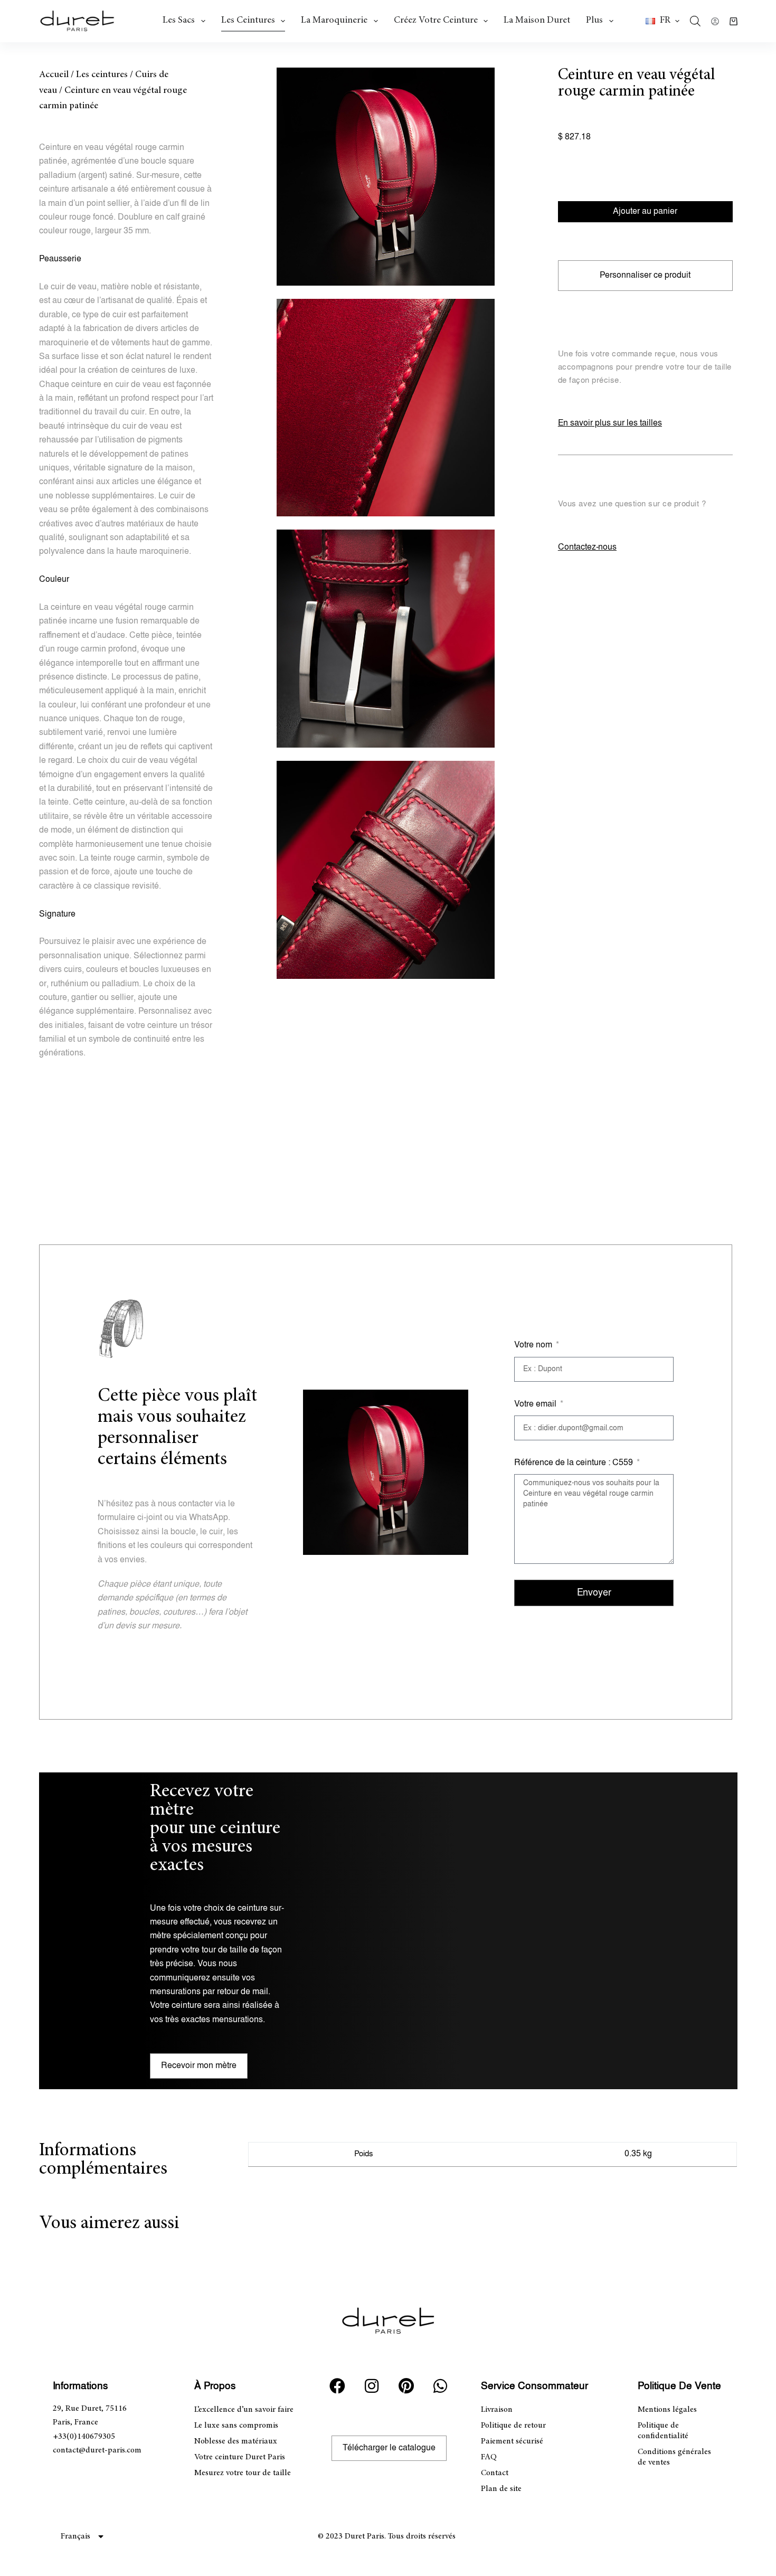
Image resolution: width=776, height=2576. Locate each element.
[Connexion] (715, 21)
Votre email (536, 1404)
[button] (663, 21)
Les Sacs (179, 21)
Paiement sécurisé (512, 2441)
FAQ (489, 2457)
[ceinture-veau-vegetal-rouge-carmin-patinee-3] (386, 408)
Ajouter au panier (645, 211)
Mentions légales (667, 2410)
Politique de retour (513, 2426)
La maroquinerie (334, 21)
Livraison (497, 2410)
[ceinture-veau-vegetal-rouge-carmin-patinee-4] (386, 870)
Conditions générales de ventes (674, 2457)
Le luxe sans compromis (236, 2426)
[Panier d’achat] (734, 21)
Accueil (54, 75)
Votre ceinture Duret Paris (240, 2457)
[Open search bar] (695, 21)
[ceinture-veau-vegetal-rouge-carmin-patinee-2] (386, 639)
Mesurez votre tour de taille (243, 2473)
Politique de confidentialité (663, 2431)
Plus (594, 21)
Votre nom (534, 1345)
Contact (495, 2473)
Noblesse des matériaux (236, 2441)
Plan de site (501, 2489)
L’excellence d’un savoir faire (244, 2410)
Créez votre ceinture (436, 21)
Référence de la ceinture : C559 (575, 1463)
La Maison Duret (537, 21)
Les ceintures (248, 21)
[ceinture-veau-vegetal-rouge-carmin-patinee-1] (386, 177)
